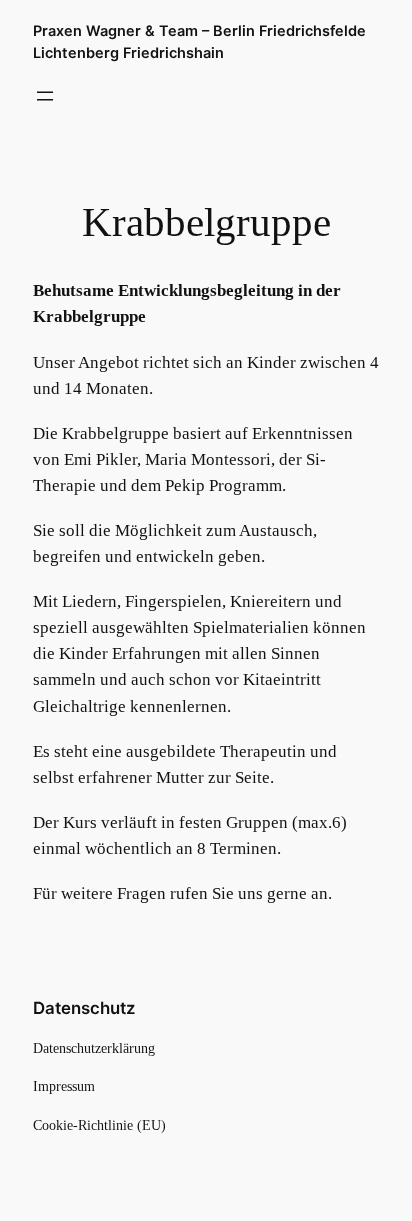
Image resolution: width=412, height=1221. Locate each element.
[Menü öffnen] (45, 96)
